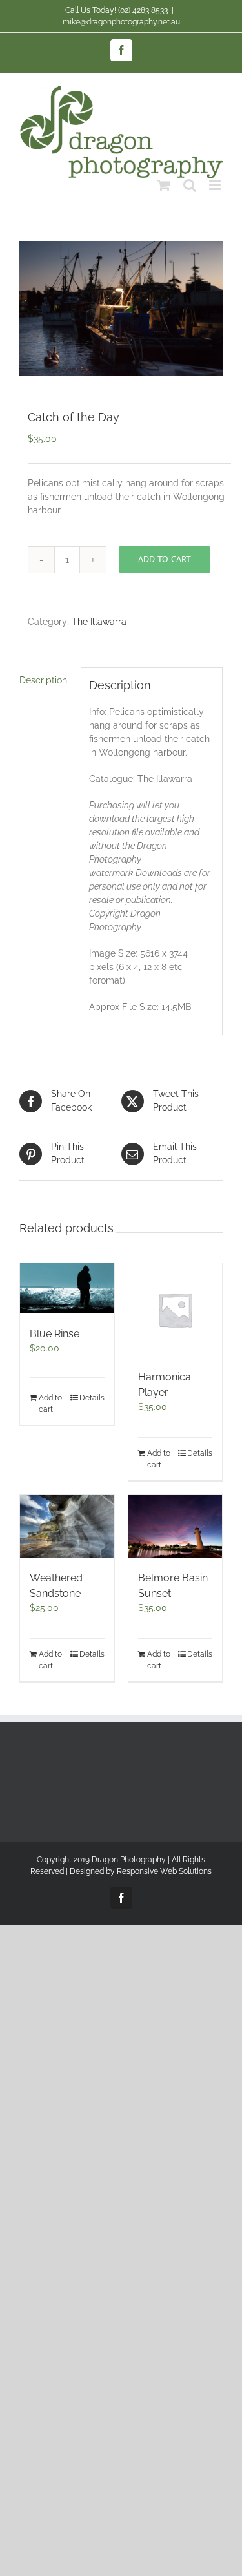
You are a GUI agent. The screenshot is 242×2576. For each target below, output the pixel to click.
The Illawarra (99, 622)
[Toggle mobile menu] (216, 185)
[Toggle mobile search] (190, 185)
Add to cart (165, 559)
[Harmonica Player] (176, 1310)
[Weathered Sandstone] (67, 1526)
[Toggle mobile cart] (164, 185)
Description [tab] (43, 680)
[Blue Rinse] (67, 1288)
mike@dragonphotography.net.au (121, 22)
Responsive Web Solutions (164, 1871)
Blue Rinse (55, 1334)
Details (92, 1398)
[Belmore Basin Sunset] (176, 1526)
